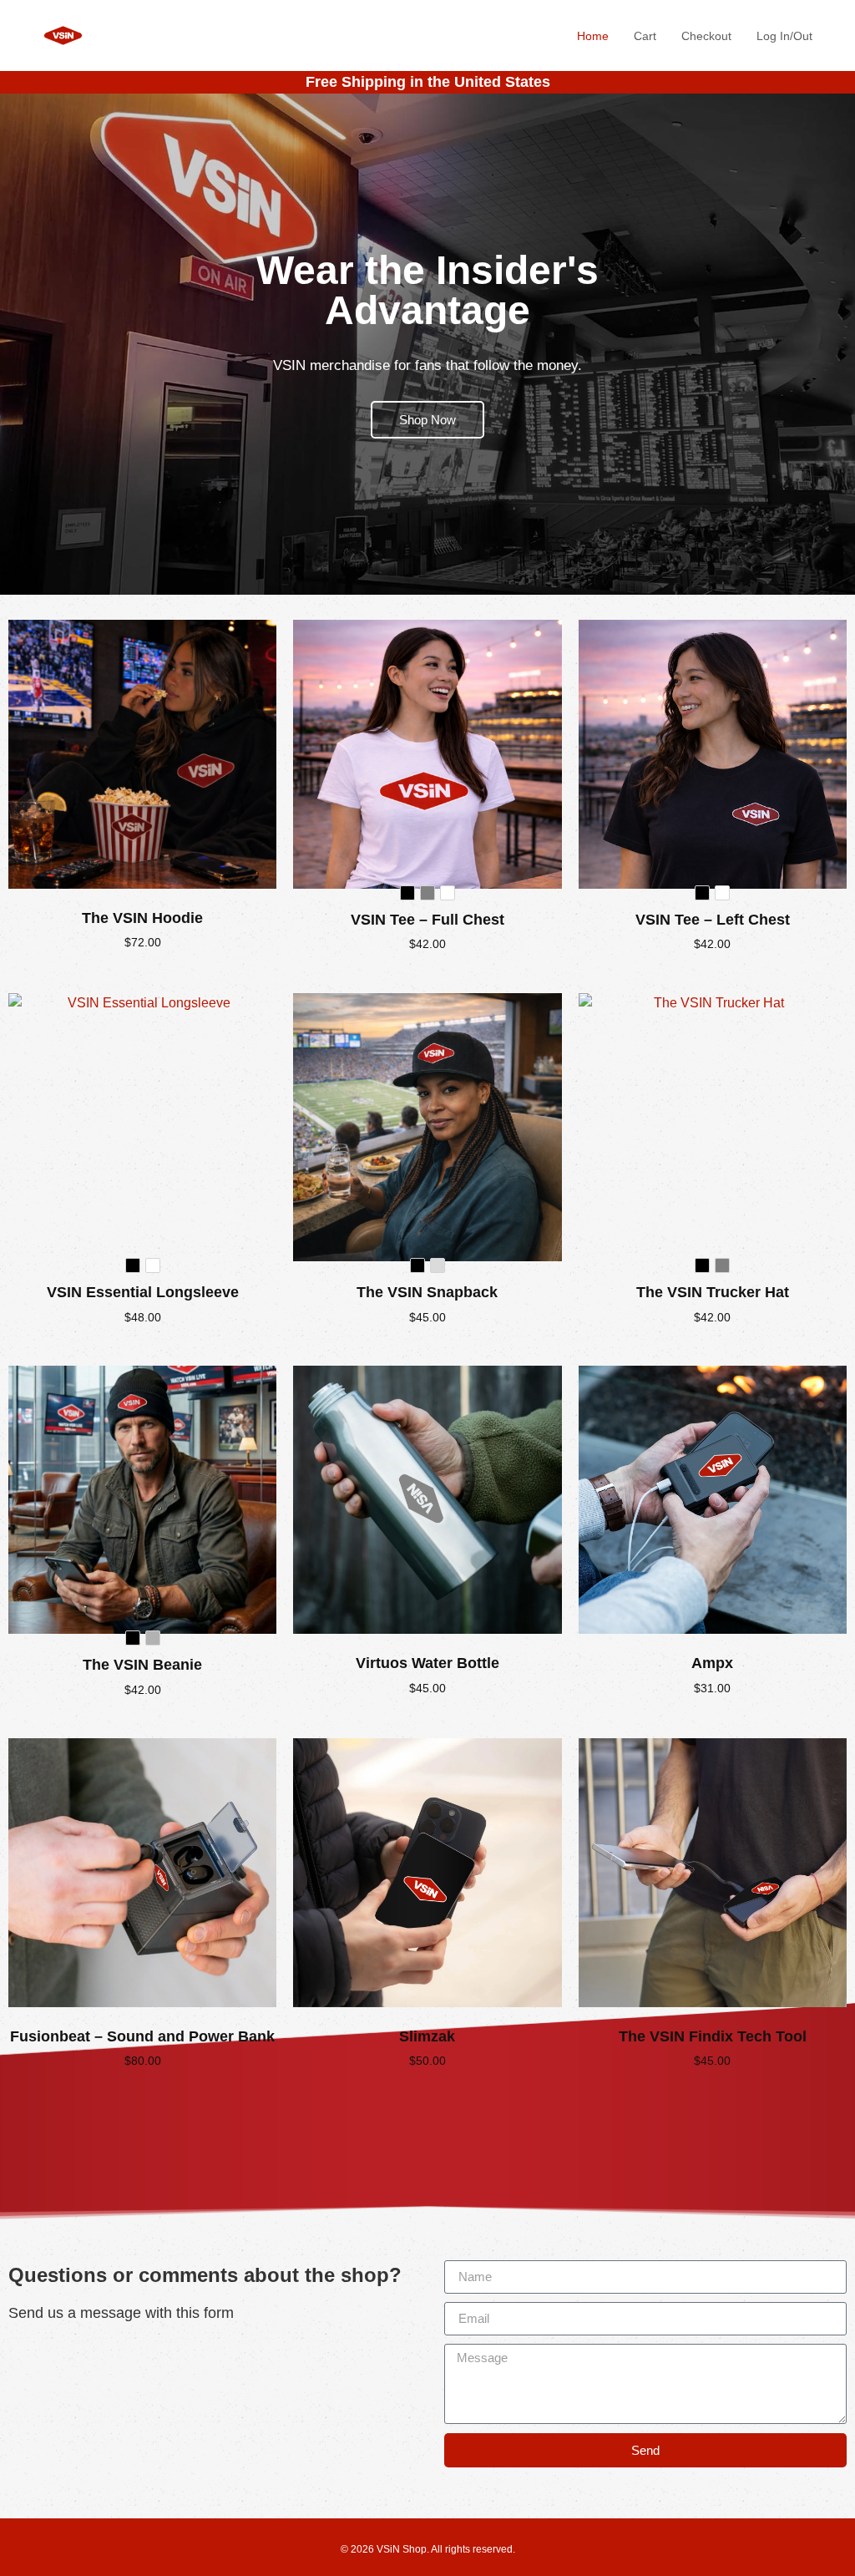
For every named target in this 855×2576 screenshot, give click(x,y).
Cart (645, 36)
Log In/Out (784, 36)
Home (593, 36)
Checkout (706, 36)
